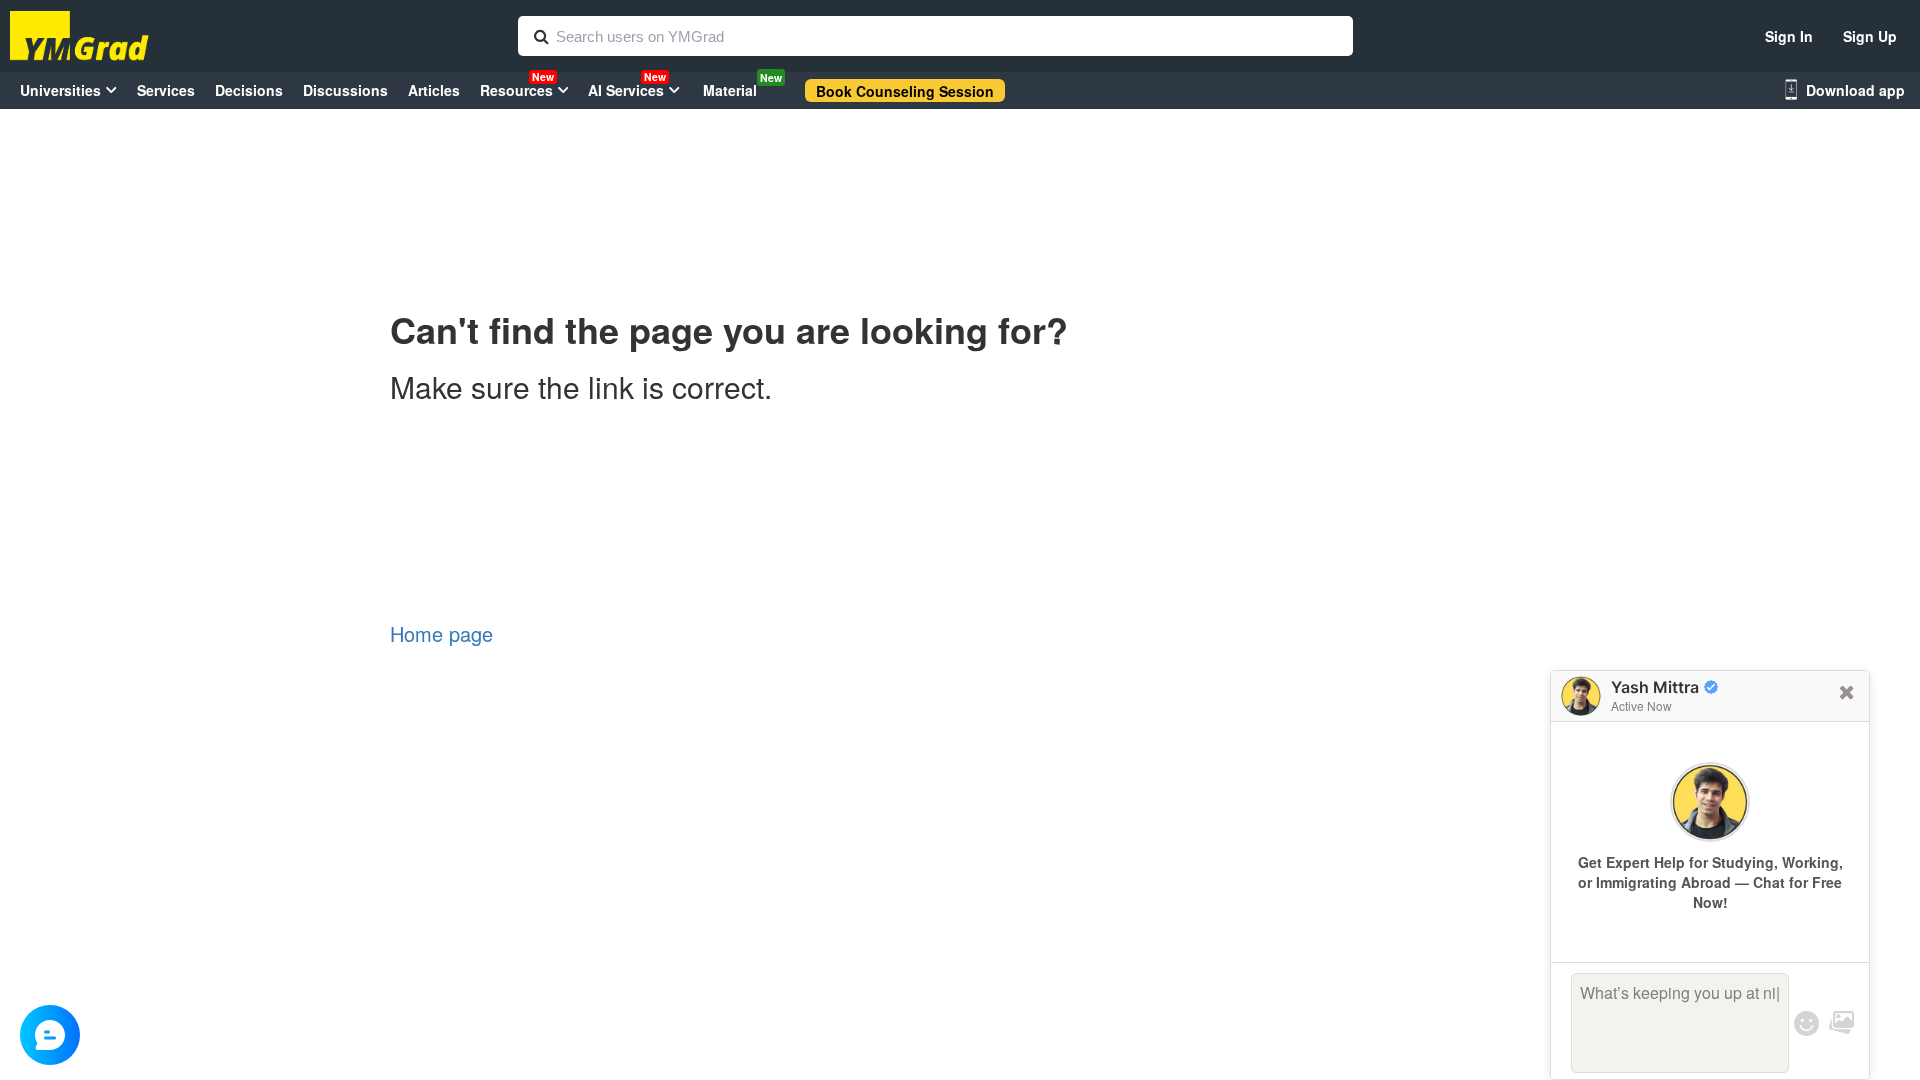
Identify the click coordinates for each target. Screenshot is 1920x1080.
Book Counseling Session (905, 91)
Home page (441, 633)
